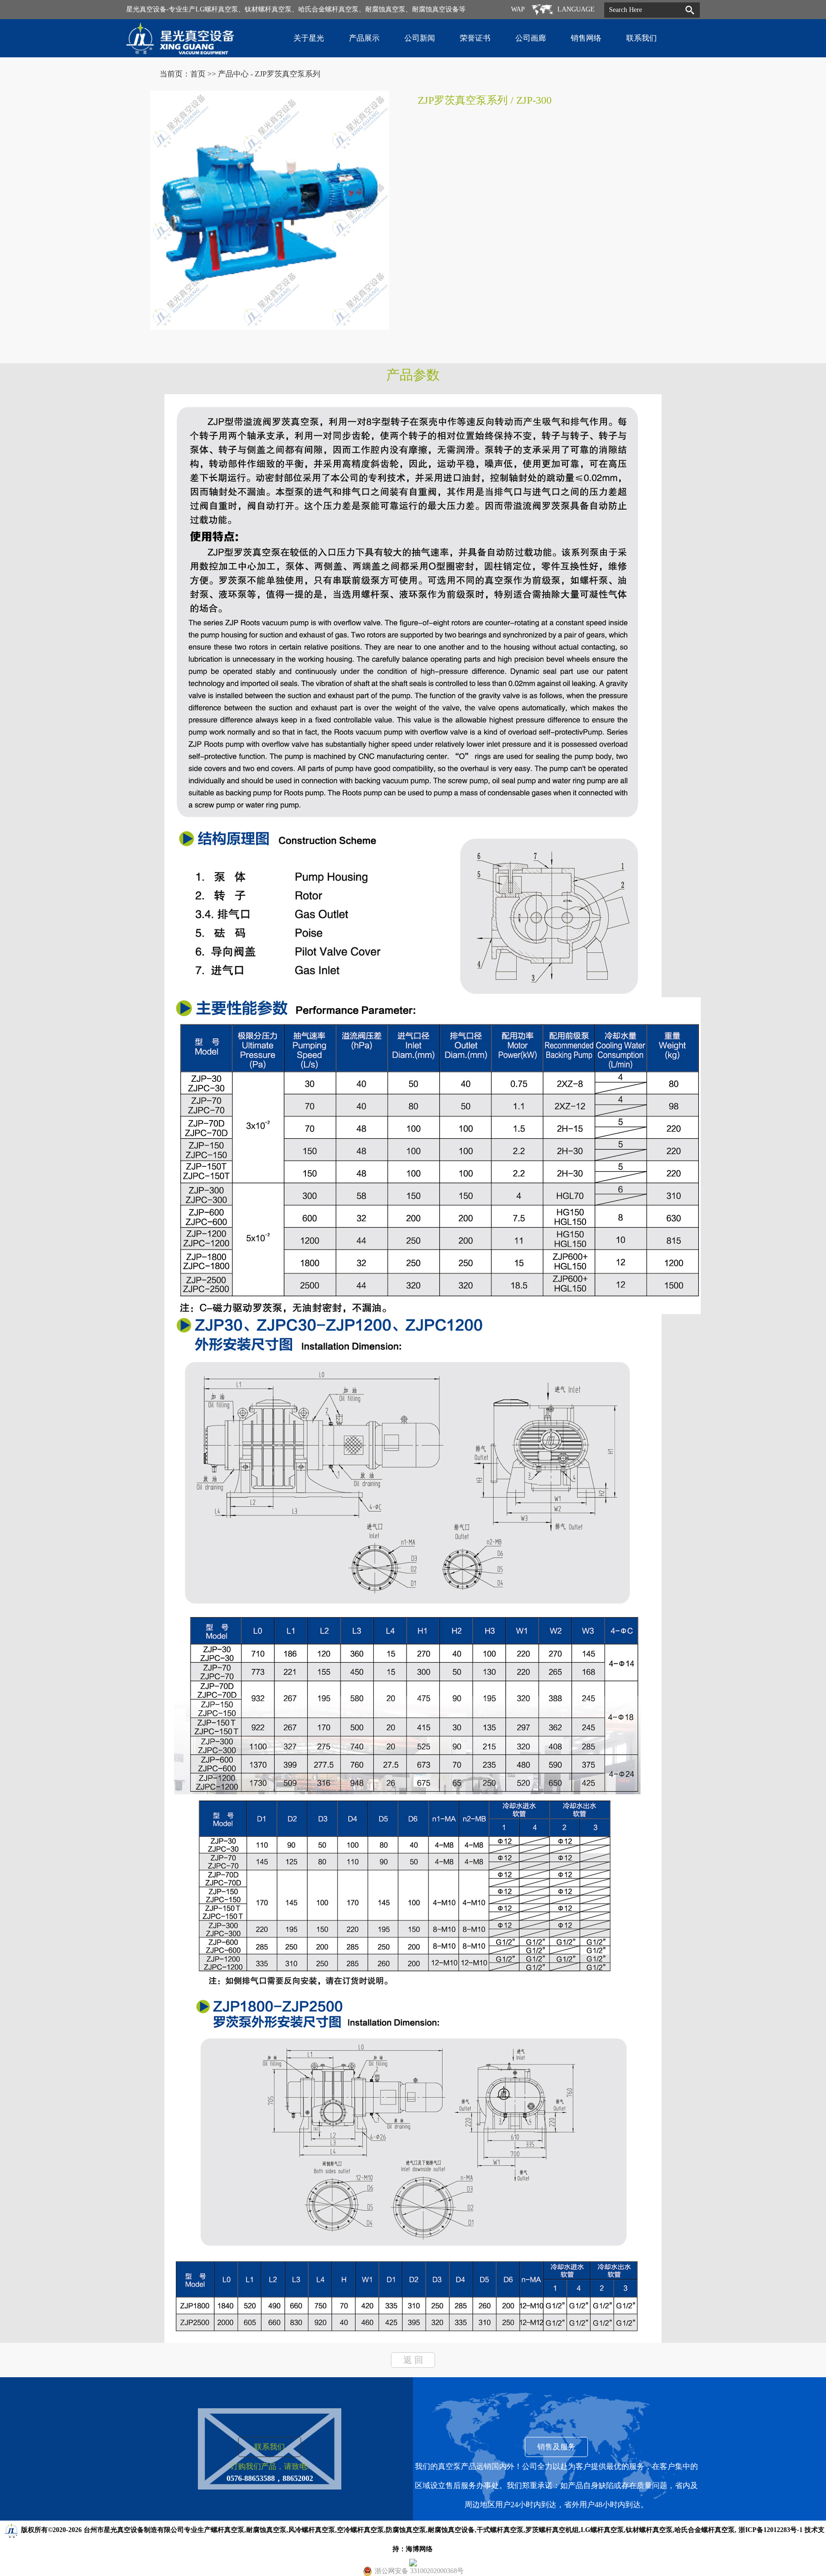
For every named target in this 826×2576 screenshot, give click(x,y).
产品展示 (364, 38)
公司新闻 (420, 38)
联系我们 (641, 38)
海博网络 (419, 2549)
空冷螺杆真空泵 (360, 2530)
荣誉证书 (475, 38)
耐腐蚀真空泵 (266, 2530)
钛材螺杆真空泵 (649, 2530)
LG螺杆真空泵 (602, 2530)
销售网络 (586, 38)
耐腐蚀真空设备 (451, 2530)
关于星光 (309, 38)
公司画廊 (531, 38)
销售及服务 (556, 2447)
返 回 (413, 2360)
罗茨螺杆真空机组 (552, 2530)
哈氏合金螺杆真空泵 (705, 2530)
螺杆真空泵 (228, 2530)
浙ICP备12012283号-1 (771, 2530)
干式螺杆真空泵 (500, 2530)
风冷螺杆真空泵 (312, 2530)
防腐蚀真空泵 (406, 2530)
